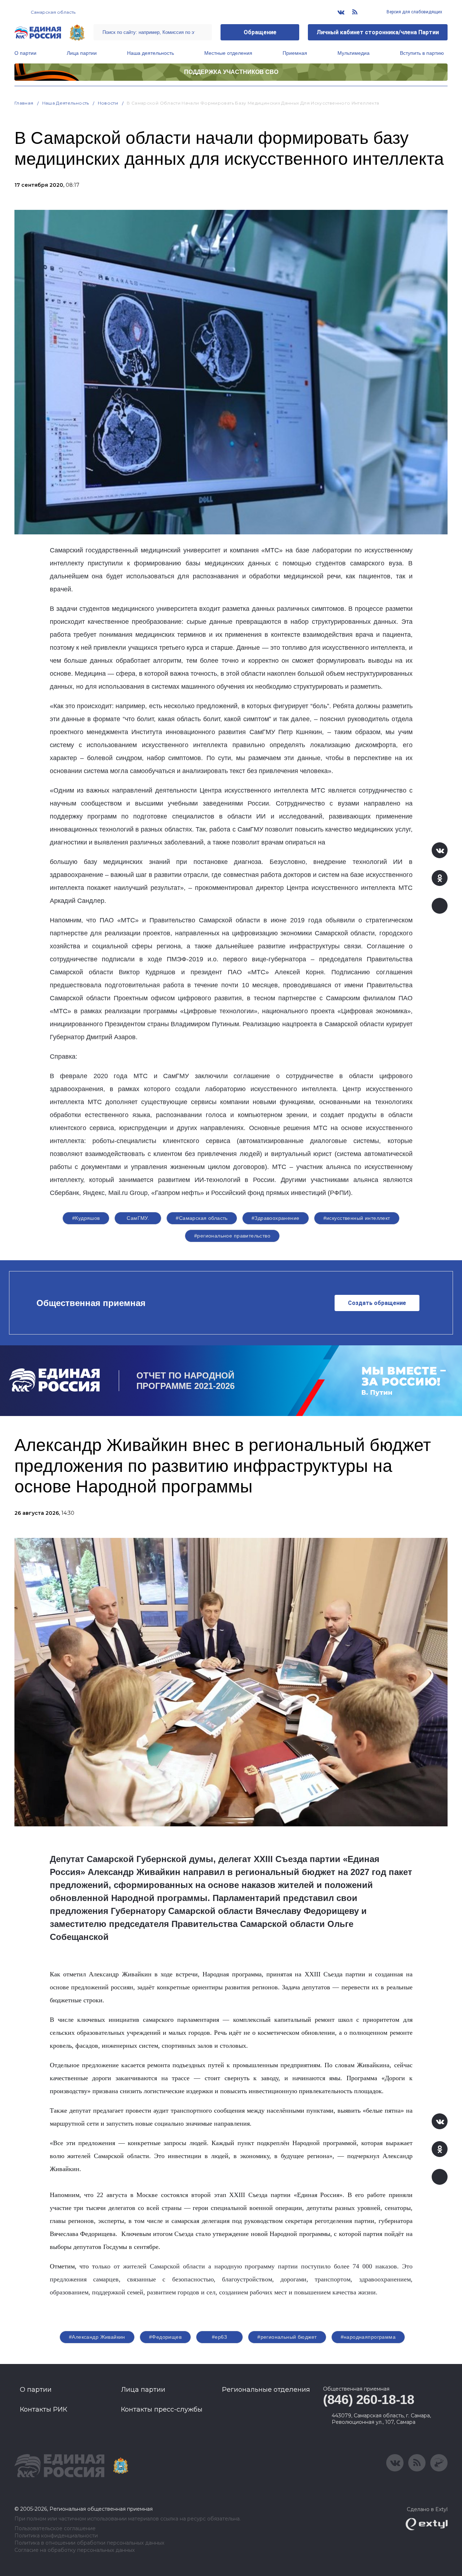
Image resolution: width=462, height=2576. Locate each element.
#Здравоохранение (276, 1218)
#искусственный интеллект (357, 1218)
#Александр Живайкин (97, 2337)
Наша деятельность (151, 53)
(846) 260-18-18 (369, 2399)
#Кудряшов (86, 1218)
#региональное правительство (232, 1236)
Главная (24, 103)
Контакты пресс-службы (162, 2409)
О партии (25, 53)
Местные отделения (228, 53)
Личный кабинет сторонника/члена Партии (378, 32)
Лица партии (82, 53)
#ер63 (219, 2337)
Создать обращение (377, 1303)
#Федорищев (165, 2337)
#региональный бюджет (287, 2337)
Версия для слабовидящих (414, 12)
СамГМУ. (138, 1218)
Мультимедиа (354, 53)
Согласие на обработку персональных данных (75, 2550)
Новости (108, 103)
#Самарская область (202, 1218)
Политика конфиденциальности (56, 2536)
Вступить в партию (422, 53)
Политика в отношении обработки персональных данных (89, 2543)
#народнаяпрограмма (368, 2337)
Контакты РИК (43, 2409)
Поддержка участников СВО (231, 72)
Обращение (260, 32)
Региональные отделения (266, 2390)
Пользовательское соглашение (55, 2529)
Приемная (295, 53)
